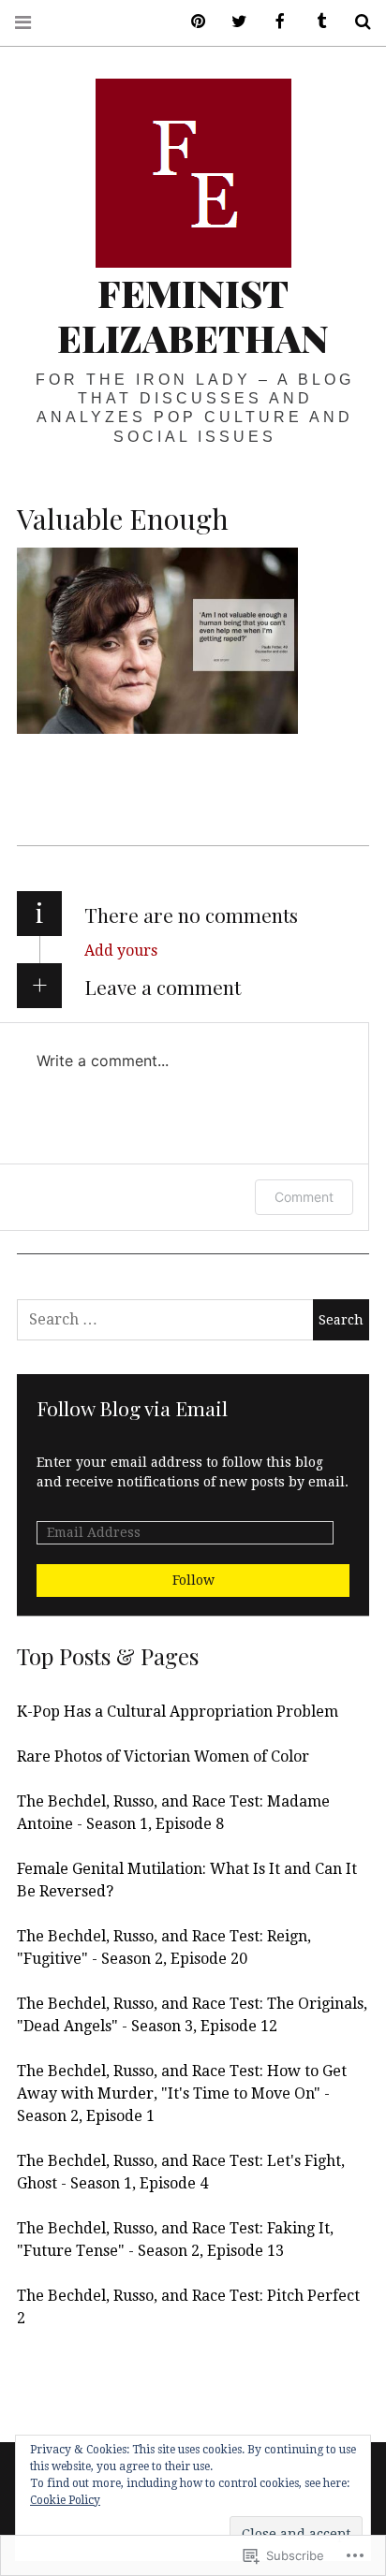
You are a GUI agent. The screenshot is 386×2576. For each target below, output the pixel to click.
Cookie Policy (65, 2500)
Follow (193, 1580)
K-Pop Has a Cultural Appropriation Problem (178, 1712)
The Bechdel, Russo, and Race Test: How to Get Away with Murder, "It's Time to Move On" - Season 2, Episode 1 (182, 2093)
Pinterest (191, 22)
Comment (304, 1197)
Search (356, 22)
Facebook (274, 22)
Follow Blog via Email (132, 1408)
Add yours (121, 951)
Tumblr (315, 22)
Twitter (232, 22)
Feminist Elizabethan (193, 315)
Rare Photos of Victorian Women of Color (163, 1756)
